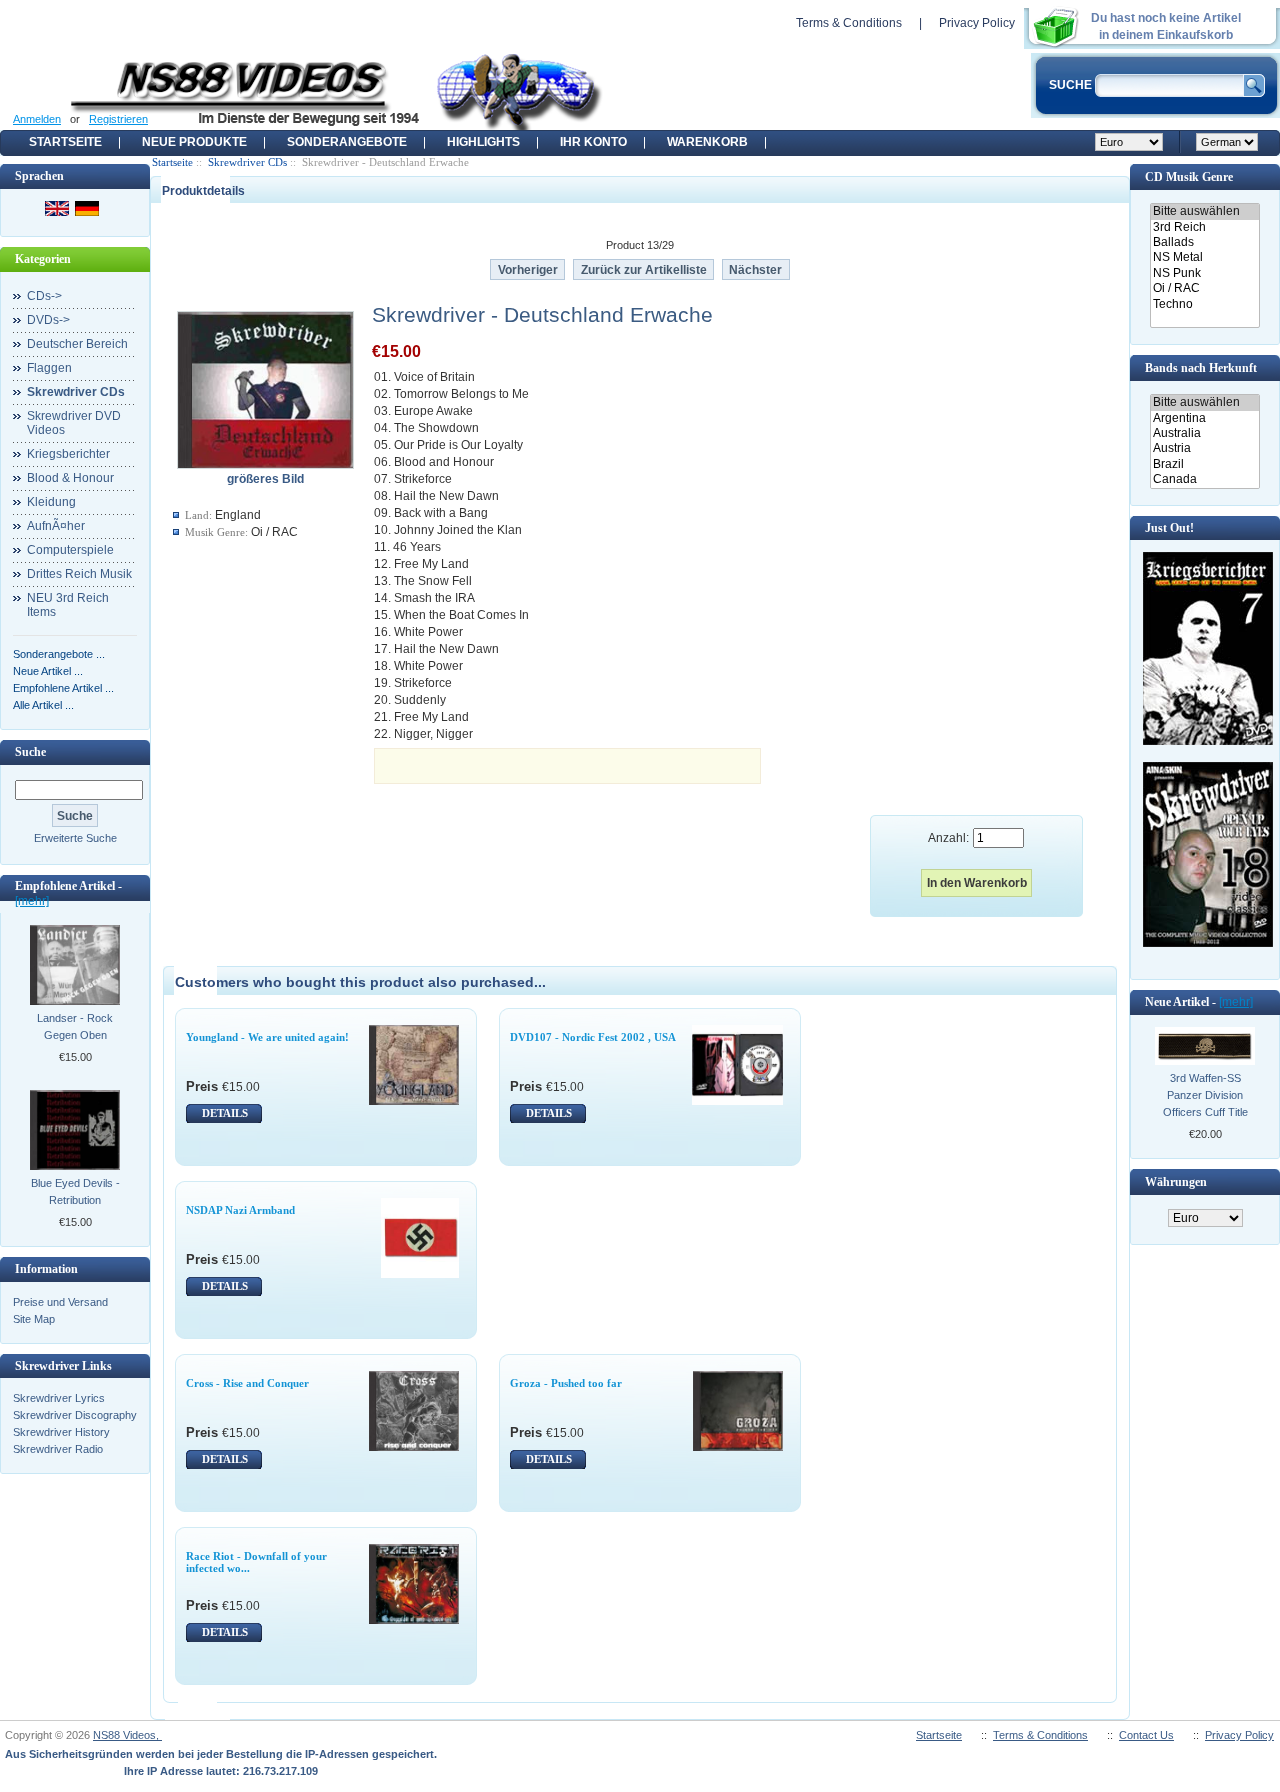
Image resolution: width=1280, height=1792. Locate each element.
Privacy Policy (977, 23)
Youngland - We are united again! (267, 1037)
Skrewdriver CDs (247, 162)
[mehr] (32, 901)
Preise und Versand (60, 1302)
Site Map (34, 1319)
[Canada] (1204, 479)
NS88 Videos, (127, 1735)
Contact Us (1146, 1735)
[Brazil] (1204, 464)
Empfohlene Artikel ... (63, 688)
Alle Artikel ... (43, 705)
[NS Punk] (1204, 273)
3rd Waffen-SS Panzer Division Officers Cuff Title (1205, 1095)
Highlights (483, 142)
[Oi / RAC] (1204, 288)
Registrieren (118, 119)
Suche (30, 752)
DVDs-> (48, 320)
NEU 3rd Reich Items (68, 605)
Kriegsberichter (68, 454)
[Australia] (1204, 433)
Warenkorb (707, 142)
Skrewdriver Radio (58, 1449)
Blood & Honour (70, 478)
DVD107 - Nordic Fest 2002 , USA (593, 1037)
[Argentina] (1204, 418)
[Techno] (1204, 304)
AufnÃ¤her (56, 526)
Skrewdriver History (61, 1432)
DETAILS (225, 1113)
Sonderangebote (347, 142)
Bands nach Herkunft (1201, 368)
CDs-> (44, 296)
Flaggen (49, 368)
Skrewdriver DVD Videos (74, 423)
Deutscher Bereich (77, 344)
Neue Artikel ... (48, 671)
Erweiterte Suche (75, 838)
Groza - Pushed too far (566, 1383)
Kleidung (51, 502)
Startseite (65, 142)
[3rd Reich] (1204, 227)
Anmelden (37, 119)
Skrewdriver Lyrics (59, 1398)
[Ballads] (1204, 242)
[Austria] (1204, 448)
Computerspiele (70, 550)
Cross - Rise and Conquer (247, 1383)
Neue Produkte (194, 142)
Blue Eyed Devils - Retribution (75, 1191)
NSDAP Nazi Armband (240, 1210)
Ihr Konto (593, 142)
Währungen (1176, 1182)
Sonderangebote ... (59, 654)
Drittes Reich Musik (79, 574)
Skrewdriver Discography (75, 1415)
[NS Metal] (1204, 257)
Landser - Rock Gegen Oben (75, 1026)
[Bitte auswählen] (1204, 211)
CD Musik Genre (1189, 177)
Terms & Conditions (849, 23)
